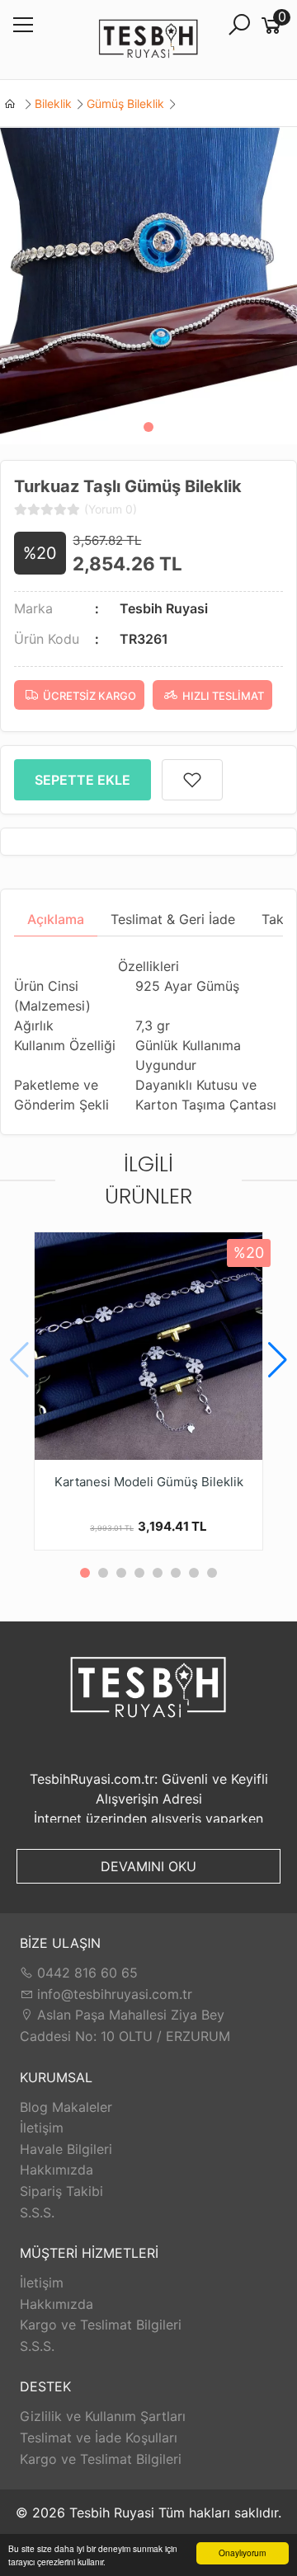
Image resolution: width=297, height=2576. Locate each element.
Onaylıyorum (242, 2553)
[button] (148, 427)
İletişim (42, 2128)
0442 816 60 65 (85, 1973)
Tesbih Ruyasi (164, 608)
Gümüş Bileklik (125, 103)
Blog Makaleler (66, 2107)
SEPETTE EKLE (82, 780)
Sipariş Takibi (61, 2191)
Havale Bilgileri (66, 2149)
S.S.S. (37, 2212)
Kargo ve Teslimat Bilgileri (101, 2325)
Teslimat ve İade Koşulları (99, 2438)
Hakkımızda (57, 2170)
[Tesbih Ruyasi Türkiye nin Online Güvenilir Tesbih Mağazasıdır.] (148, 40)
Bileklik (53, 103)
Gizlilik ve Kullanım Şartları (103, 2416)
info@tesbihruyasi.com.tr (115, 1994)
